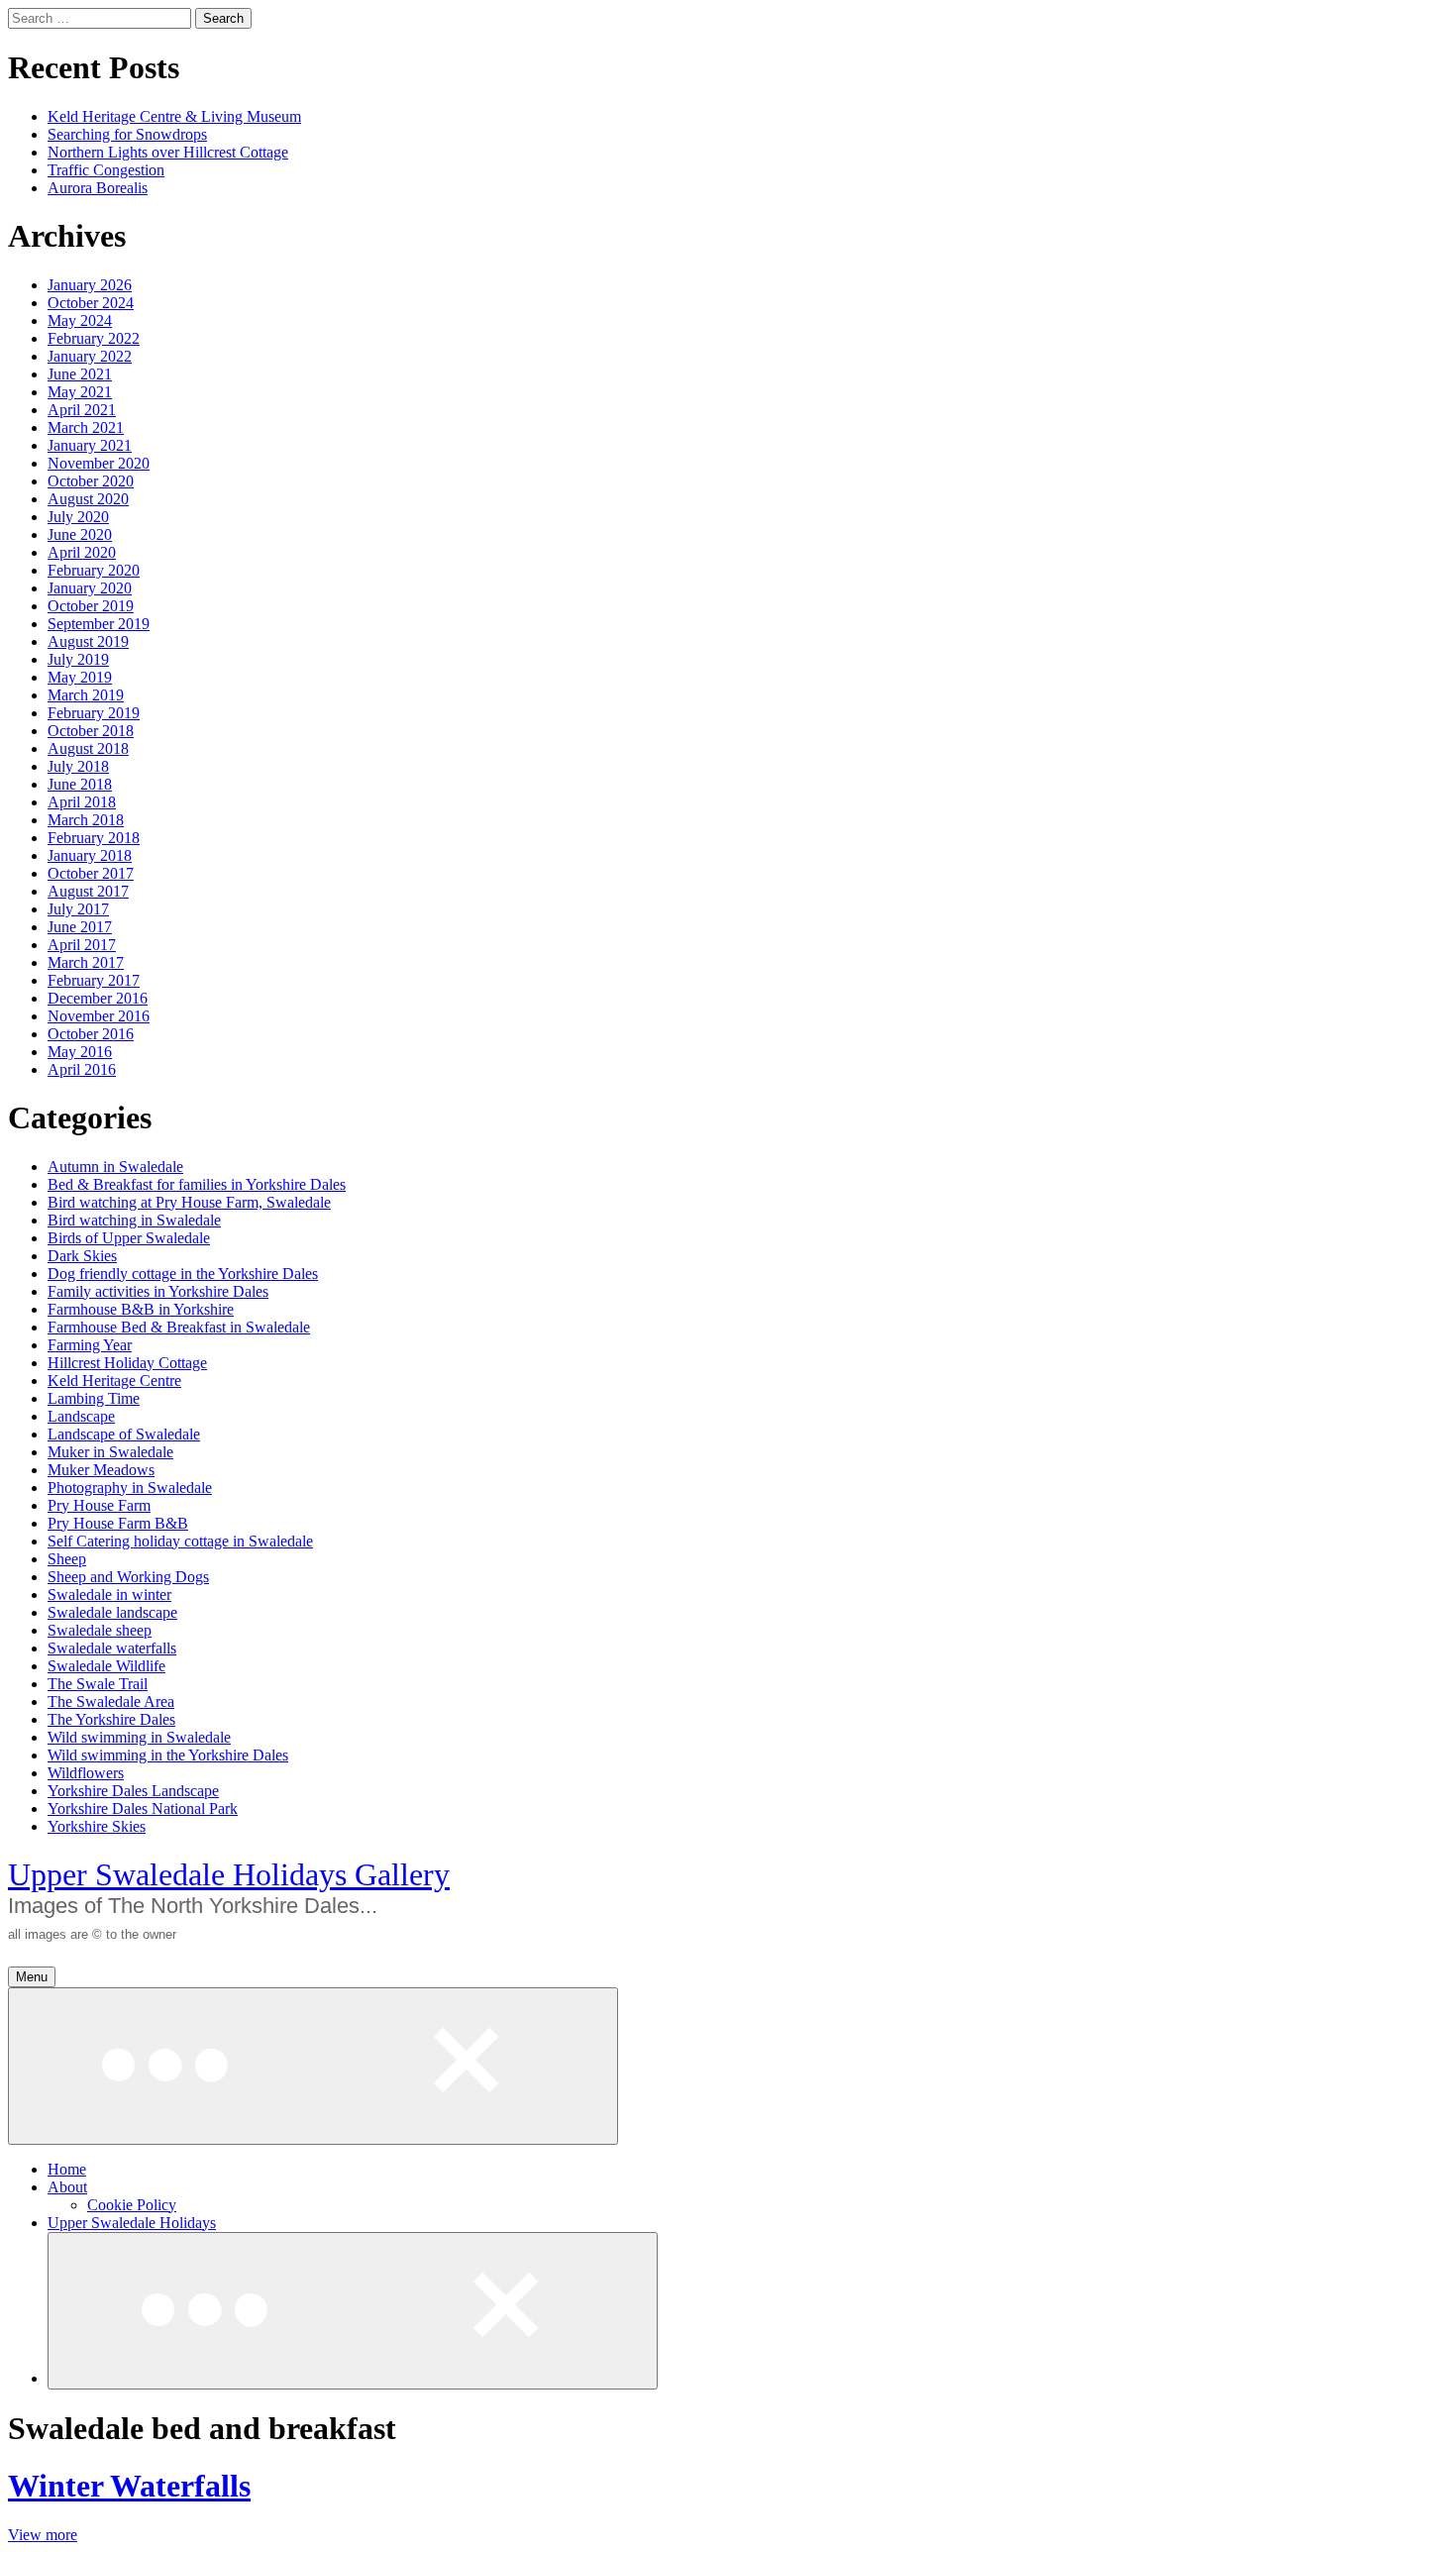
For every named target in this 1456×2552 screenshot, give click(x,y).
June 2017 (80, 927)
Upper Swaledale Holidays (132, 2223)
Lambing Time (94, 1398)
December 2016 (98, 998)
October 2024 (91, 303)
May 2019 (80, 677)
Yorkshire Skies (97, 1826)
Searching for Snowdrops (127, 134)
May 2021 (80, 392)
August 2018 (88, 748)
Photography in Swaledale (130, 1488)
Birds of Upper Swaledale (129, 1238)
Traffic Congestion (106, 170)
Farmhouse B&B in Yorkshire (141, 1309)
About (67, 2187)
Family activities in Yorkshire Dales (158, 1291)
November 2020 (99, 463)
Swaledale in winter (109, 1595)
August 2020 (88, 499)
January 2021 (90, 445)
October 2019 (91, 606)
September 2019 (99, 624)
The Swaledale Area (111, 1701)
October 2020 (91, 481)
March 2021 (86, 427)
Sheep (67, 1559)
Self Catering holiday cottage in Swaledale (180, 1541)
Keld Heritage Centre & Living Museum (174, 116)
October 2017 (91, 873)
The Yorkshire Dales (111, 1719)
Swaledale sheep (100, 1630)
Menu (32, 1977)
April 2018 (82, 802)
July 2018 (78, 766)
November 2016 (99, 1016)
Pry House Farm (99, 1505)
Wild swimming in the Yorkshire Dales (168, 1755)
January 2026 (90, 285)
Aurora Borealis (98, 188)
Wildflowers (86, 1773)
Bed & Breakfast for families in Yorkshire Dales (197, 1184)
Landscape (81, 1416)
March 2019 (86, 695)
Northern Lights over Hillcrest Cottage (168, 152)
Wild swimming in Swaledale (139, 1737)
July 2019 (78, 659)
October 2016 (91, 1034)
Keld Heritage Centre (114, 1381)
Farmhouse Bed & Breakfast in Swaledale (179, 1327)
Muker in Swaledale (110, 1452)
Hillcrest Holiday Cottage (127, 1363)
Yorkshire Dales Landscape (133, 1791)
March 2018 (86, 820)
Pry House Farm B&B (118, 1523)
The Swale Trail (98, 1684)
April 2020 (82, 552)
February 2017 (94, 980)
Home (67, 2169)
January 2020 (90, 588)
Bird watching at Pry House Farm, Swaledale (189, 1202)
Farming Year (90, 1345)
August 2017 (88, 891)
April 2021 (82, 410)
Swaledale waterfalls (112, 1648)
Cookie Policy (132, 2205)
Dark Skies (82, 1256)
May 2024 (80, 320)
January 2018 (90, 855)
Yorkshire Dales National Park (143, 1808)
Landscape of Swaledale (124, 1434)
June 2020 (80, 534)
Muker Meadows (101, 1470)
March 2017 (86, 962)
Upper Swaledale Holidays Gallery (229, 1874)
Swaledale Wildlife (106, 1666)
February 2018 (94, 838)
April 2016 (82, 1069)
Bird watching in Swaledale (134, 1220)
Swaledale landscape (112, 1612)
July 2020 (78, 517)
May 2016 (80, 1052)
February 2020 (94, 570)
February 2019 (94, 713)
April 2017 (82, 945)
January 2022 (90, 356)
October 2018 (91, 731)
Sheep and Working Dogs (128, 1577)
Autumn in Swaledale (115, 1167)
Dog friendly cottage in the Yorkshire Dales (183, 1274)
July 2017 (78, 909)
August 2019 (88, 641)
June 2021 (80, 374)
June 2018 (80, 784)
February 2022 (94, 338)
